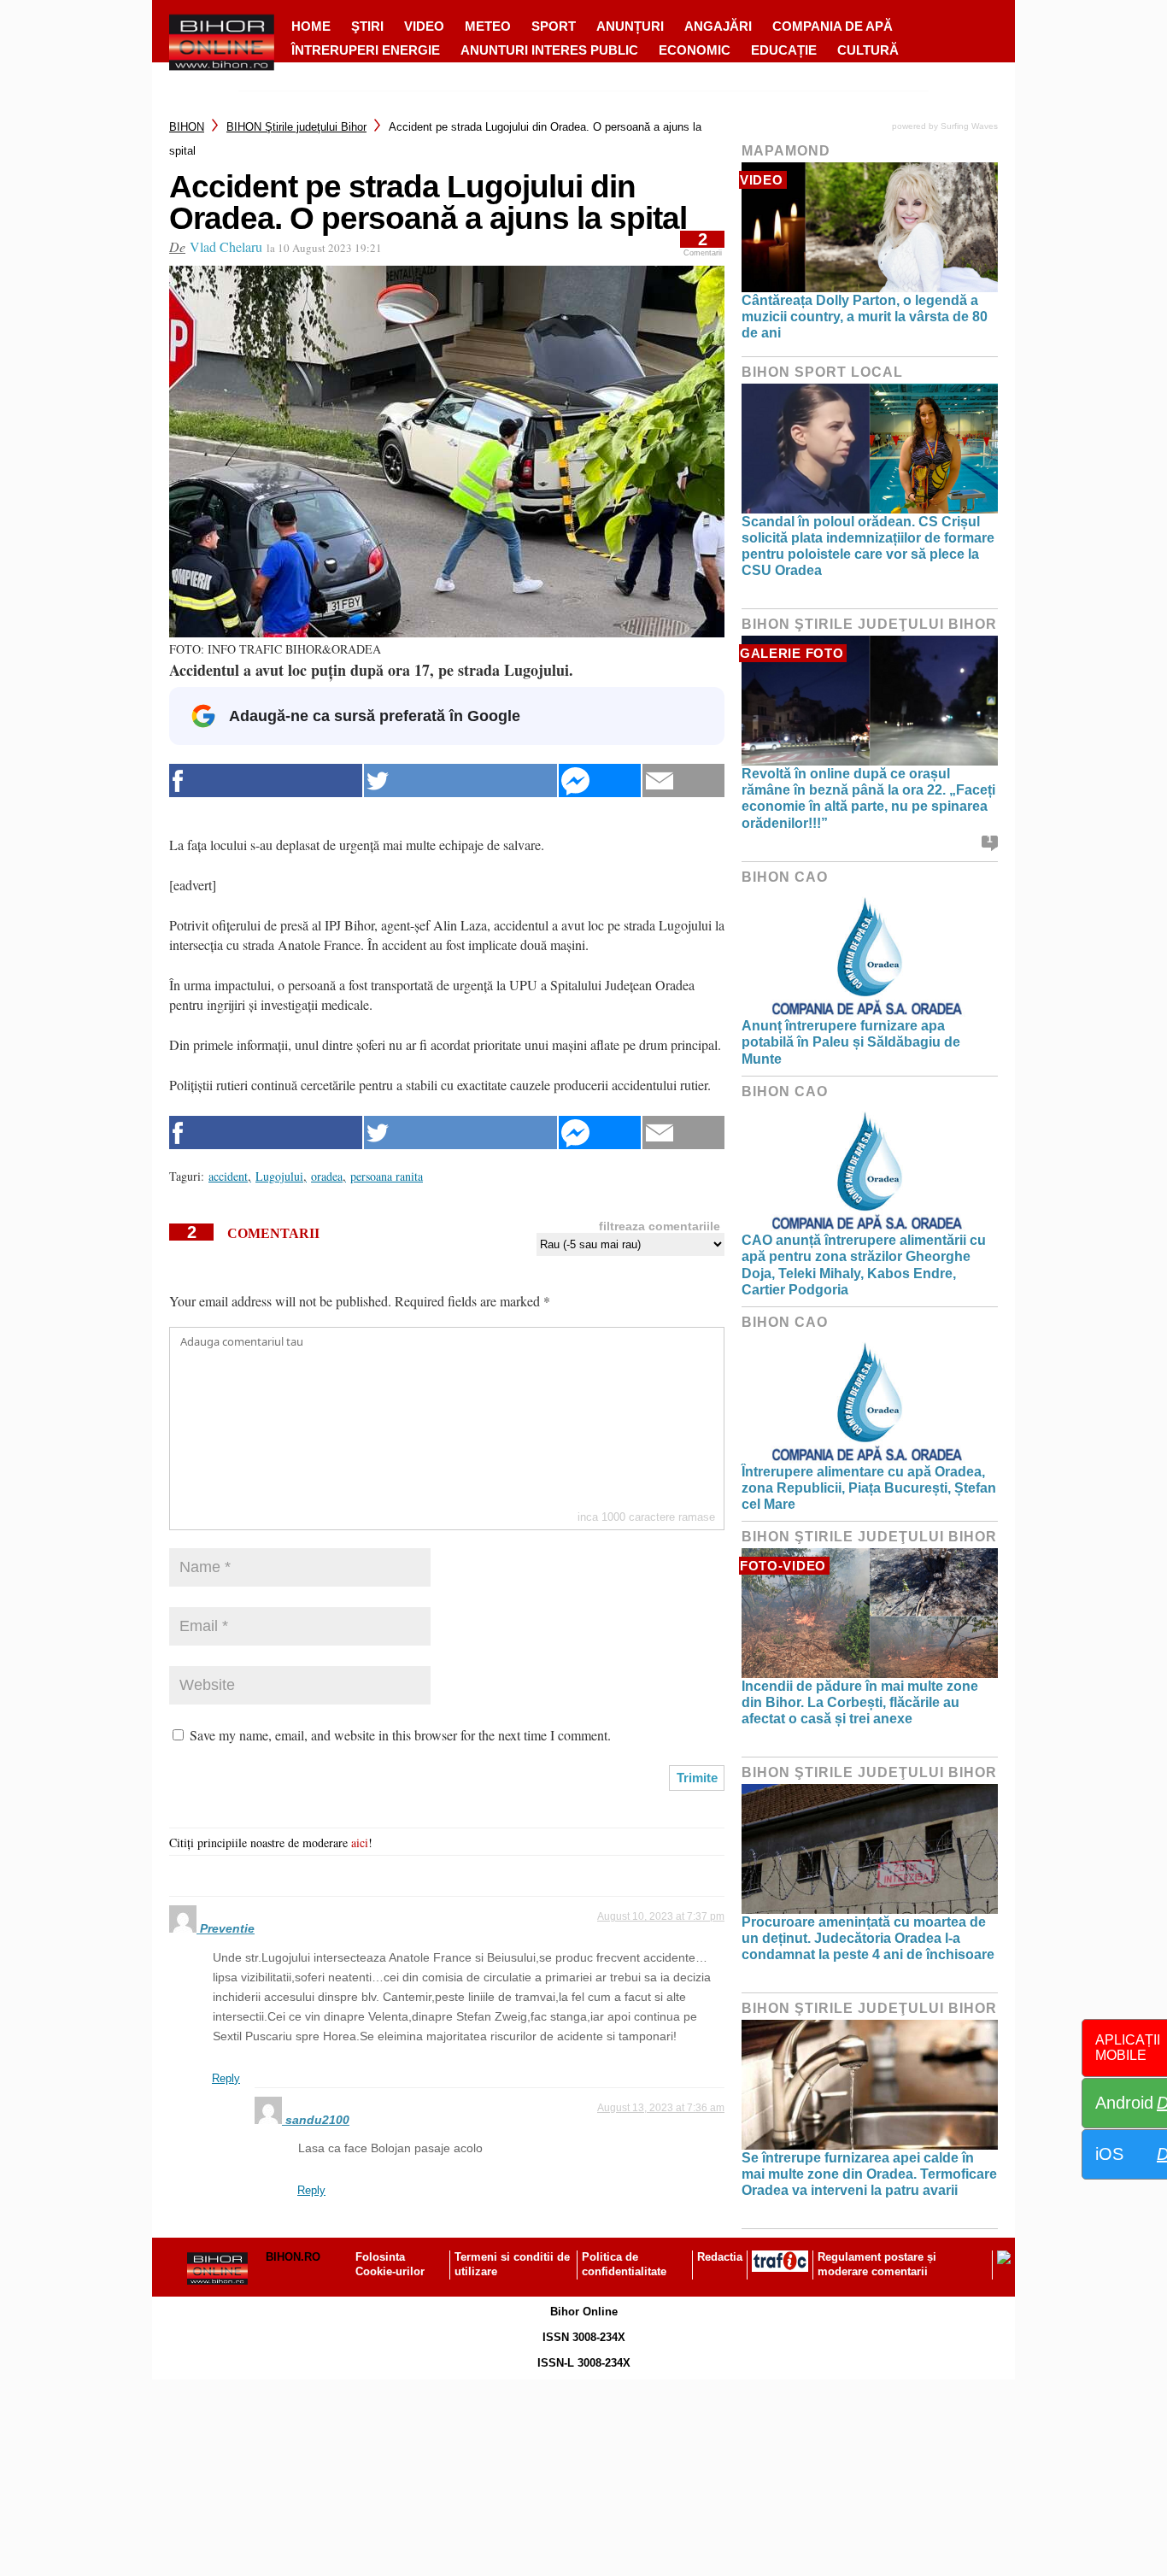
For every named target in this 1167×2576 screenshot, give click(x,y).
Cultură (868, 50)
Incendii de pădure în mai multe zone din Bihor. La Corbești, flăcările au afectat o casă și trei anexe (860, 1702)
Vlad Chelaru (226, 246)
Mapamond (786, 151)
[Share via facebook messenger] (600, 780)
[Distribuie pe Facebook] (266, 780)
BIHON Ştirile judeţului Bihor (296, 127)
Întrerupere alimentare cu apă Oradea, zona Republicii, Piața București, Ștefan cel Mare (869, 1488)
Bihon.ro (293, 2257)
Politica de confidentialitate (624, 2264)
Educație (784, 50)
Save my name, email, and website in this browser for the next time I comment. (400, 1735)
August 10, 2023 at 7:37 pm (661, 1916)
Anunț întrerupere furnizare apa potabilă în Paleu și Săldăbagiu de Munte (851, 1042)
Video (424, 26)
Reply (226, 2078)
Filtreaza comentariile (660, 1226)
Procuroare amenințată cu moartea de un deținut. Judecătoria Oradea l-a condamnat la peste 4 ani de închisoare (868, 1938)
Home (311, 26)
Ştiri (367, 26)
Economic (695, 50)
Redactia (720, 2257)
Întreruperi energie (366, 50)
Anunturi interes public (549, 50)
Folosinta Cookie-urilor (390, 2264)
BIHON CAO (785, 877)
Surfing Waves (969, 126)
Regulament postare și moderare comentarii (877, 2264)
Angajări (718, 26)
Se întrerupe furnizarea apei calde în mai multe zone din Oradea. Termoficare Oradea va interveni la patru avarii (869, 2174)
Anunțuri (630, 26)
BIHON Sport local (822, 372)
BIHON (187, 127)
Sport (554, 26)
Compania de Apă (833, 26)
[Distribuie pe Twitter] (460, 780)
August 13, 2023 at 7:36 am (661, 2108)
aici (360, 1843)
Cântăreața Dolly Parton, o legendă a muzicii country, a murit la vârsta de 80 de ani (865, 317)
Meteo (488, 26)
